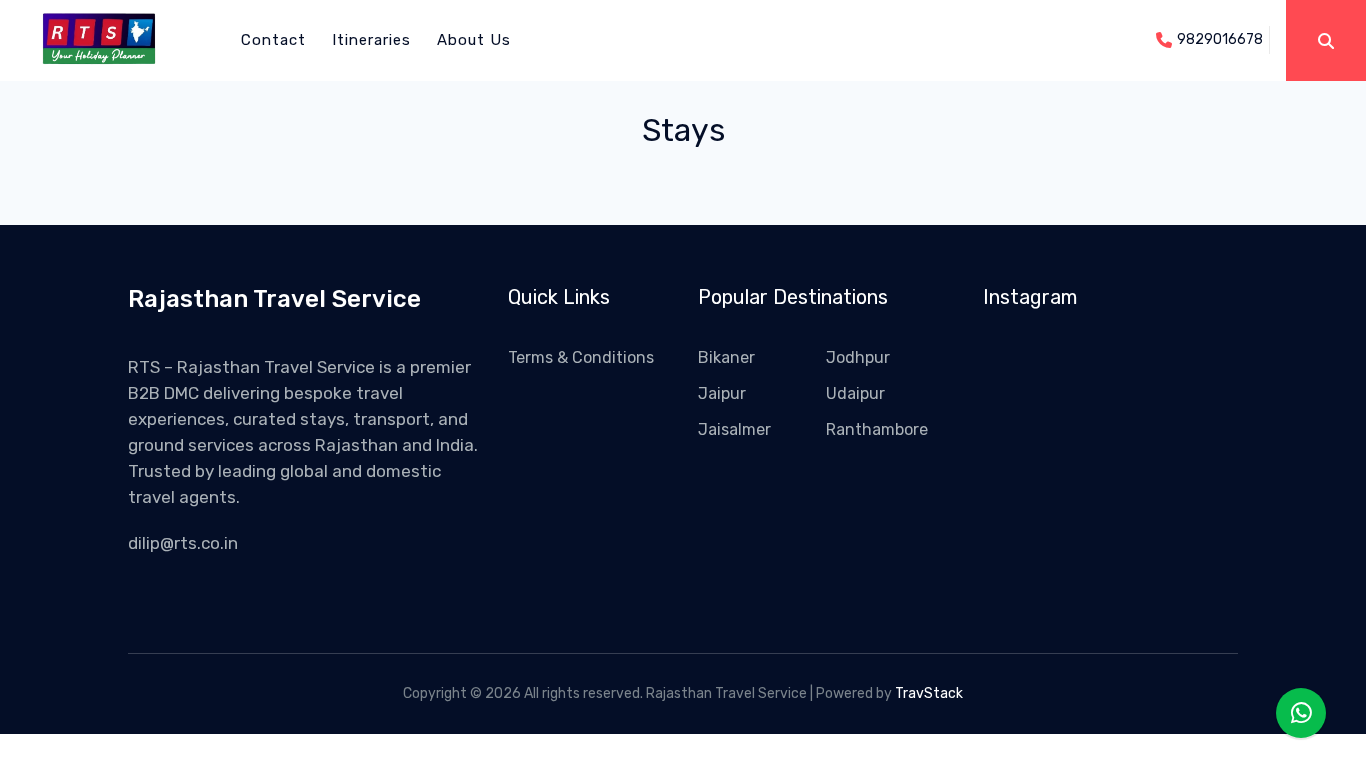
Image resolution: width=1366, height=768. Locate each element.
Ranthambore (877, 429)
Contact (273, 40)
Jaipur (722, 393)
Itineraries (371, 40)
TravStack (929, 693)
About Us (474, 40)
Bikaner (726, 357)
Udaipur (855, 393)
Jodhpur (858, 357)
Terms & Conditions (581, 357)
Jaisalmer (734, 429)
